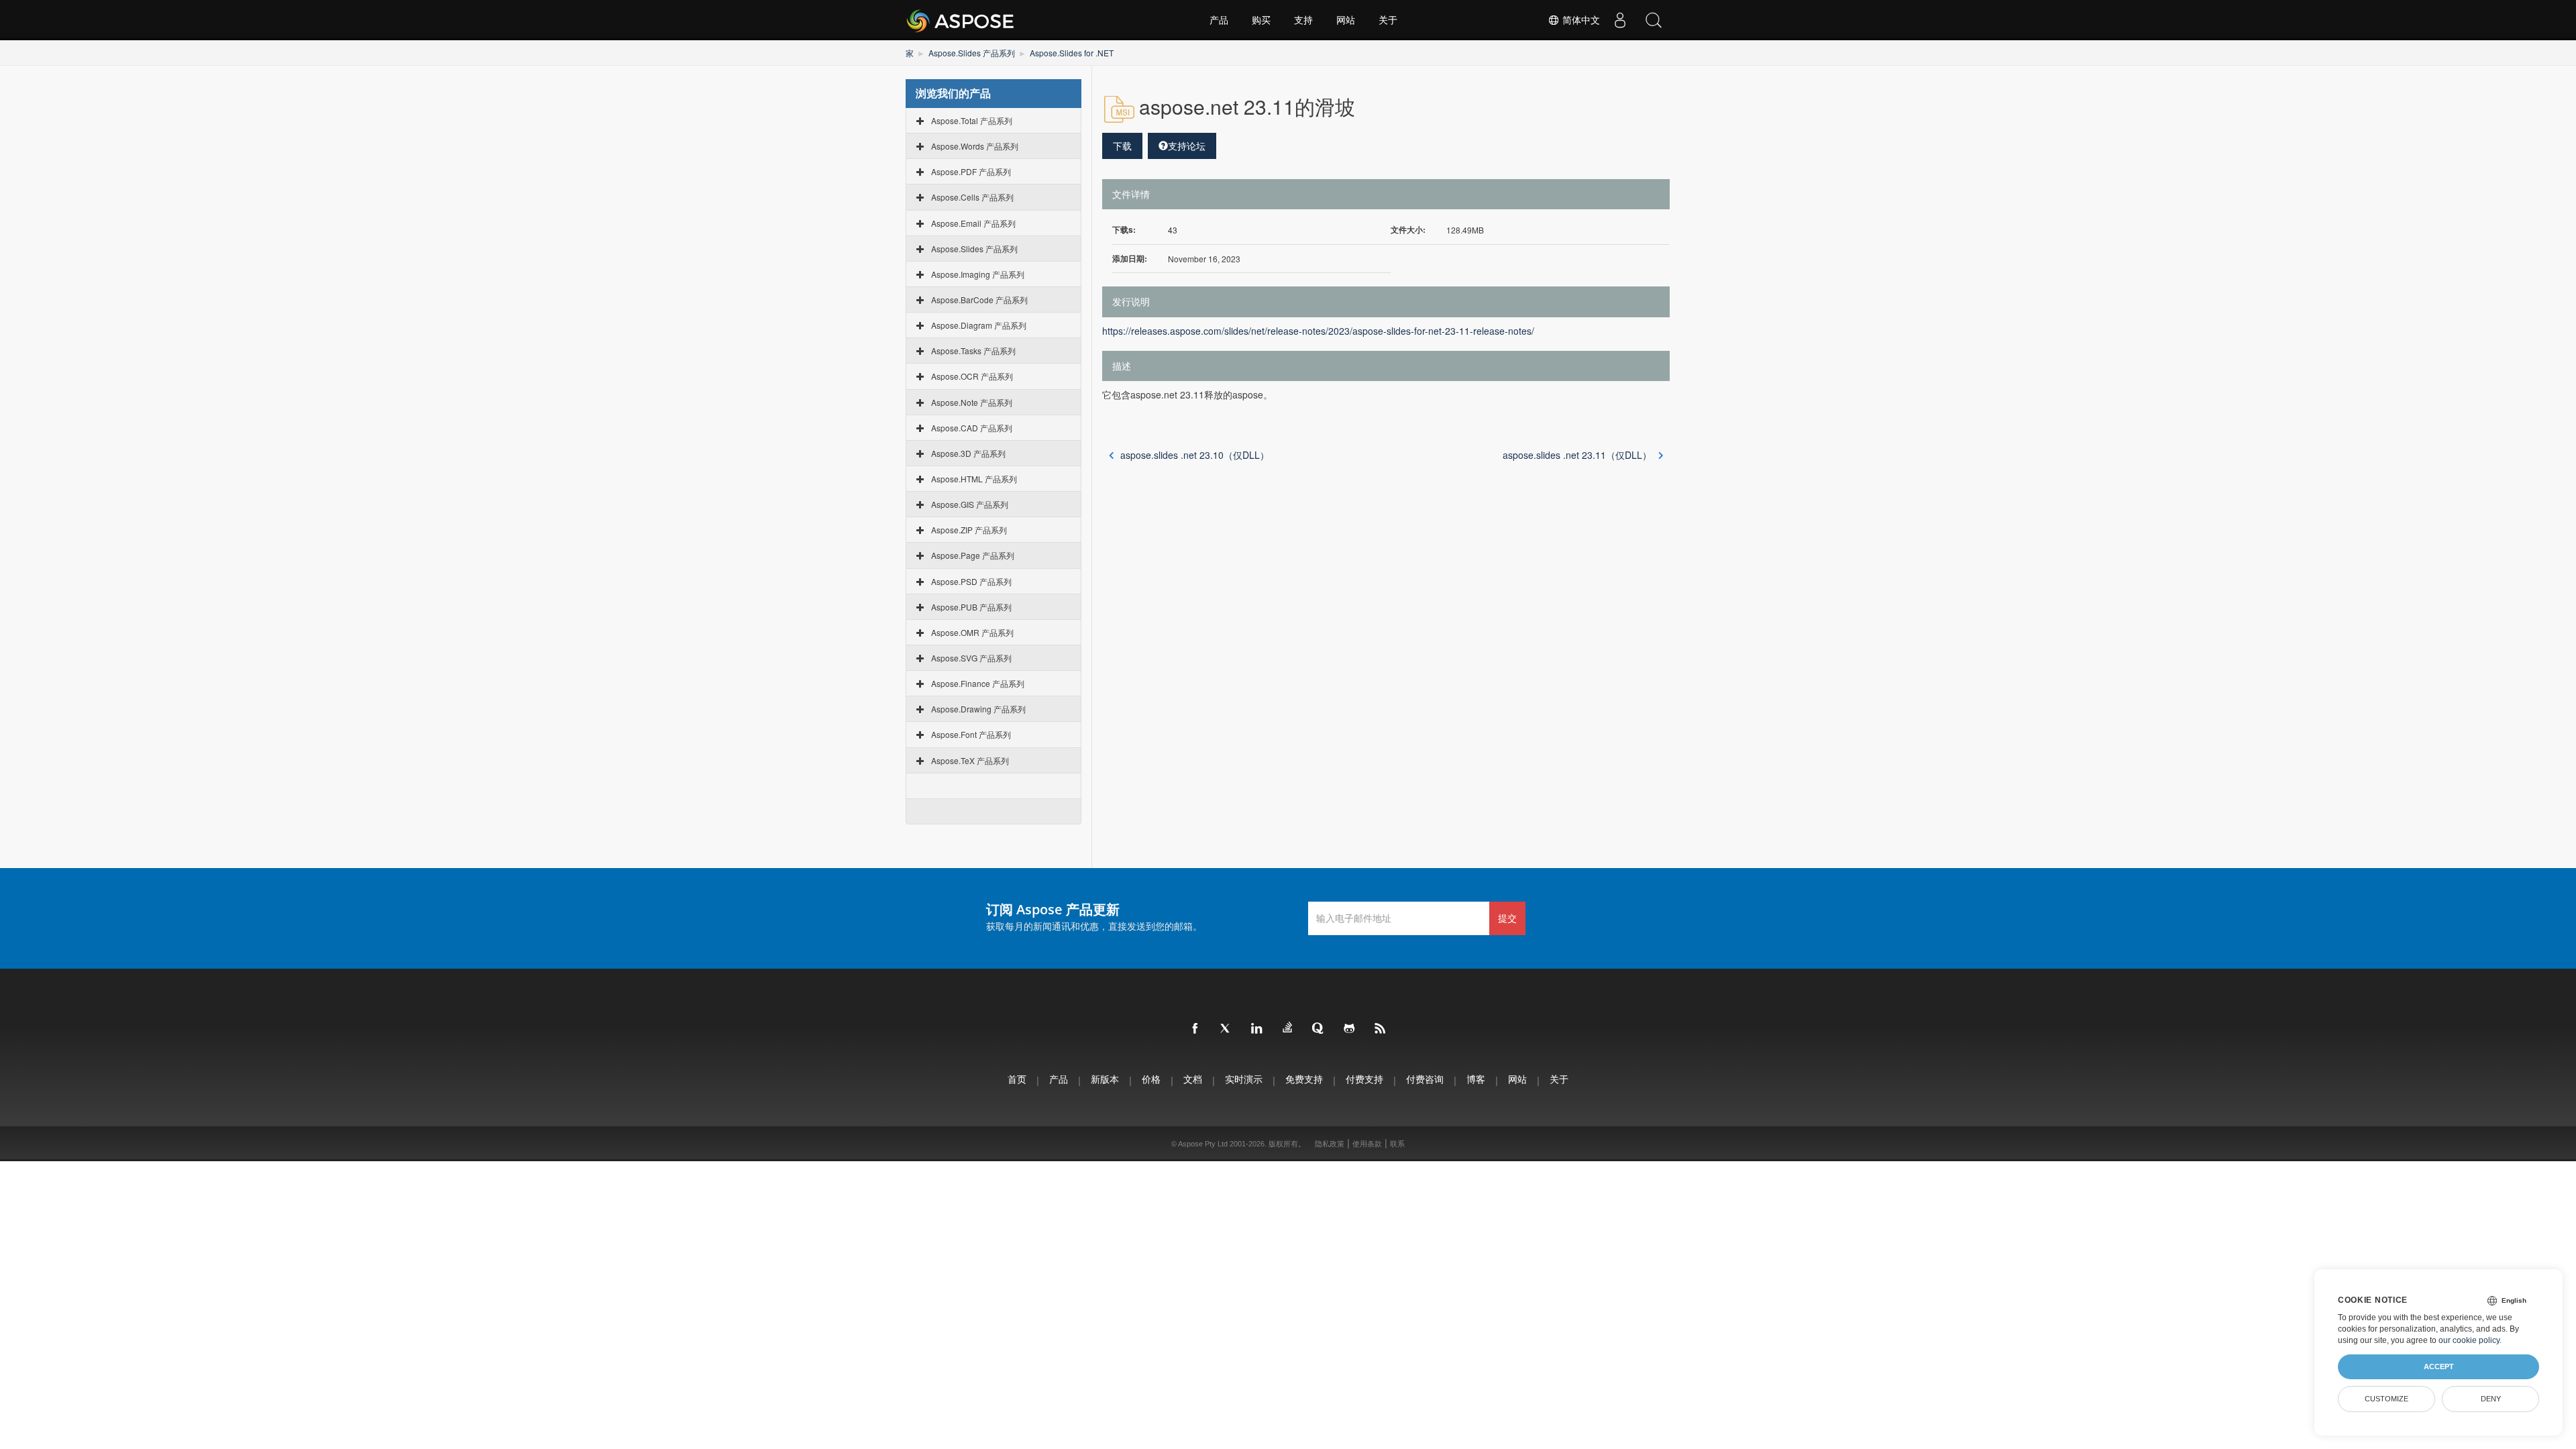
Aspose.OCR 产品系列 (972, 376)
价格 (1151, 1079)
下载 (1122, 146)
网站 (1346, 20)
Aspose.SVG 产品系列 (971, 658)
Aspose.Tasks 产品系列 (973, 351)
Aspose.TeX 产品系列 (970, 760)
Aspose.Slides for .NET (1072, 53)
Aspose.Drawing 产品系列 (978, 709)
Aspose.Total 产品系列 (972, 120)
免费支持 (1304, 1079)
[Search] (1654, 20)
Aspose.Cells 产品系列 (972, 197)
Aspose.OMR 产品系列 (972, 632)
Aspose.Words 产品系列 (975, 146)
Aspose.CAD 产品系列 (972, 428)
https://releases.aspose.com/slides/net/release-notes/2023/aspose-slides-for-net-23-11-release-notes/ (1318, 331)
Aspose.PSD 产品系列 (971, 581)
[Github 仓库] (1350, 1029)
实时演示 (1244, 1079)
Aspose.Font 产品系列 (971, 734)
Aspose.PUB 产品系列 (971, 607)
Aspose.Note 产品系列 (972, 402)
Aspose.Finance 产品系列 (978, 683)
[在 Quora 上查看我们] (1319, 1029)
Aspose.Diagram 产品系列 (979, 325)
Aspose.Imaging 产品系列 (978, 274)
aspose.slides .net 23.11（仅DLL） (1577, 455)
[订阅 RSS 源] (1381, 1029)
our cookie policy (2469, 1340)
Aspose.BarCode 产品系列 (979, 300)
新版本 (1105, 1079)
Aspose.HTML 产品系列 (974, 479)
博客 (1476, 1079)
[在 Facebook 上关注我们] (1195, 1029)
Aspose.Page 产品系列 (973, 555)
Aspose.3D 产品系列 (968, 453)
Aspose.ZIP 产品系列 (969, 530)
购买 (1261, 20)
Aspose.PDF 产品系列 (971, 171)
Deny (2491, 1399)
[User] (1620, 20)
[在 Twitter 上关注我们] (1226, 1029)
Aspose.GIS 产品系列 (970, 504)
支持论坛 (1187, 146)
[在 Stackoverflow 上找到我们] (1288, 1028)
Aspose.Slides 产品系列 (972, 53)
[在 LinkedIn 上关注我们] (1257, 1029)
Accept (2439, 1366)
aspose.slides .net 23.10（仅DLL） (1195, 455)
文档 (1193, 1079)
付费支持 (1364, 1079)
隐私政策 (1330, 1144)
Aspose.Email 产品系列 (973, 223)
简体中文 (1580, 20)
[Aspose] (961, 20)
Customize (2386, 1399)
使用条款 (1367, 1144)
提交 (1507, 918)
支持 (1303, 20)
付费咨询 (1425, 1079)
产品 (1219, 20)
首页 (1017, 1079)
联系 (1397, 1144)
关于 (1388, 20)
